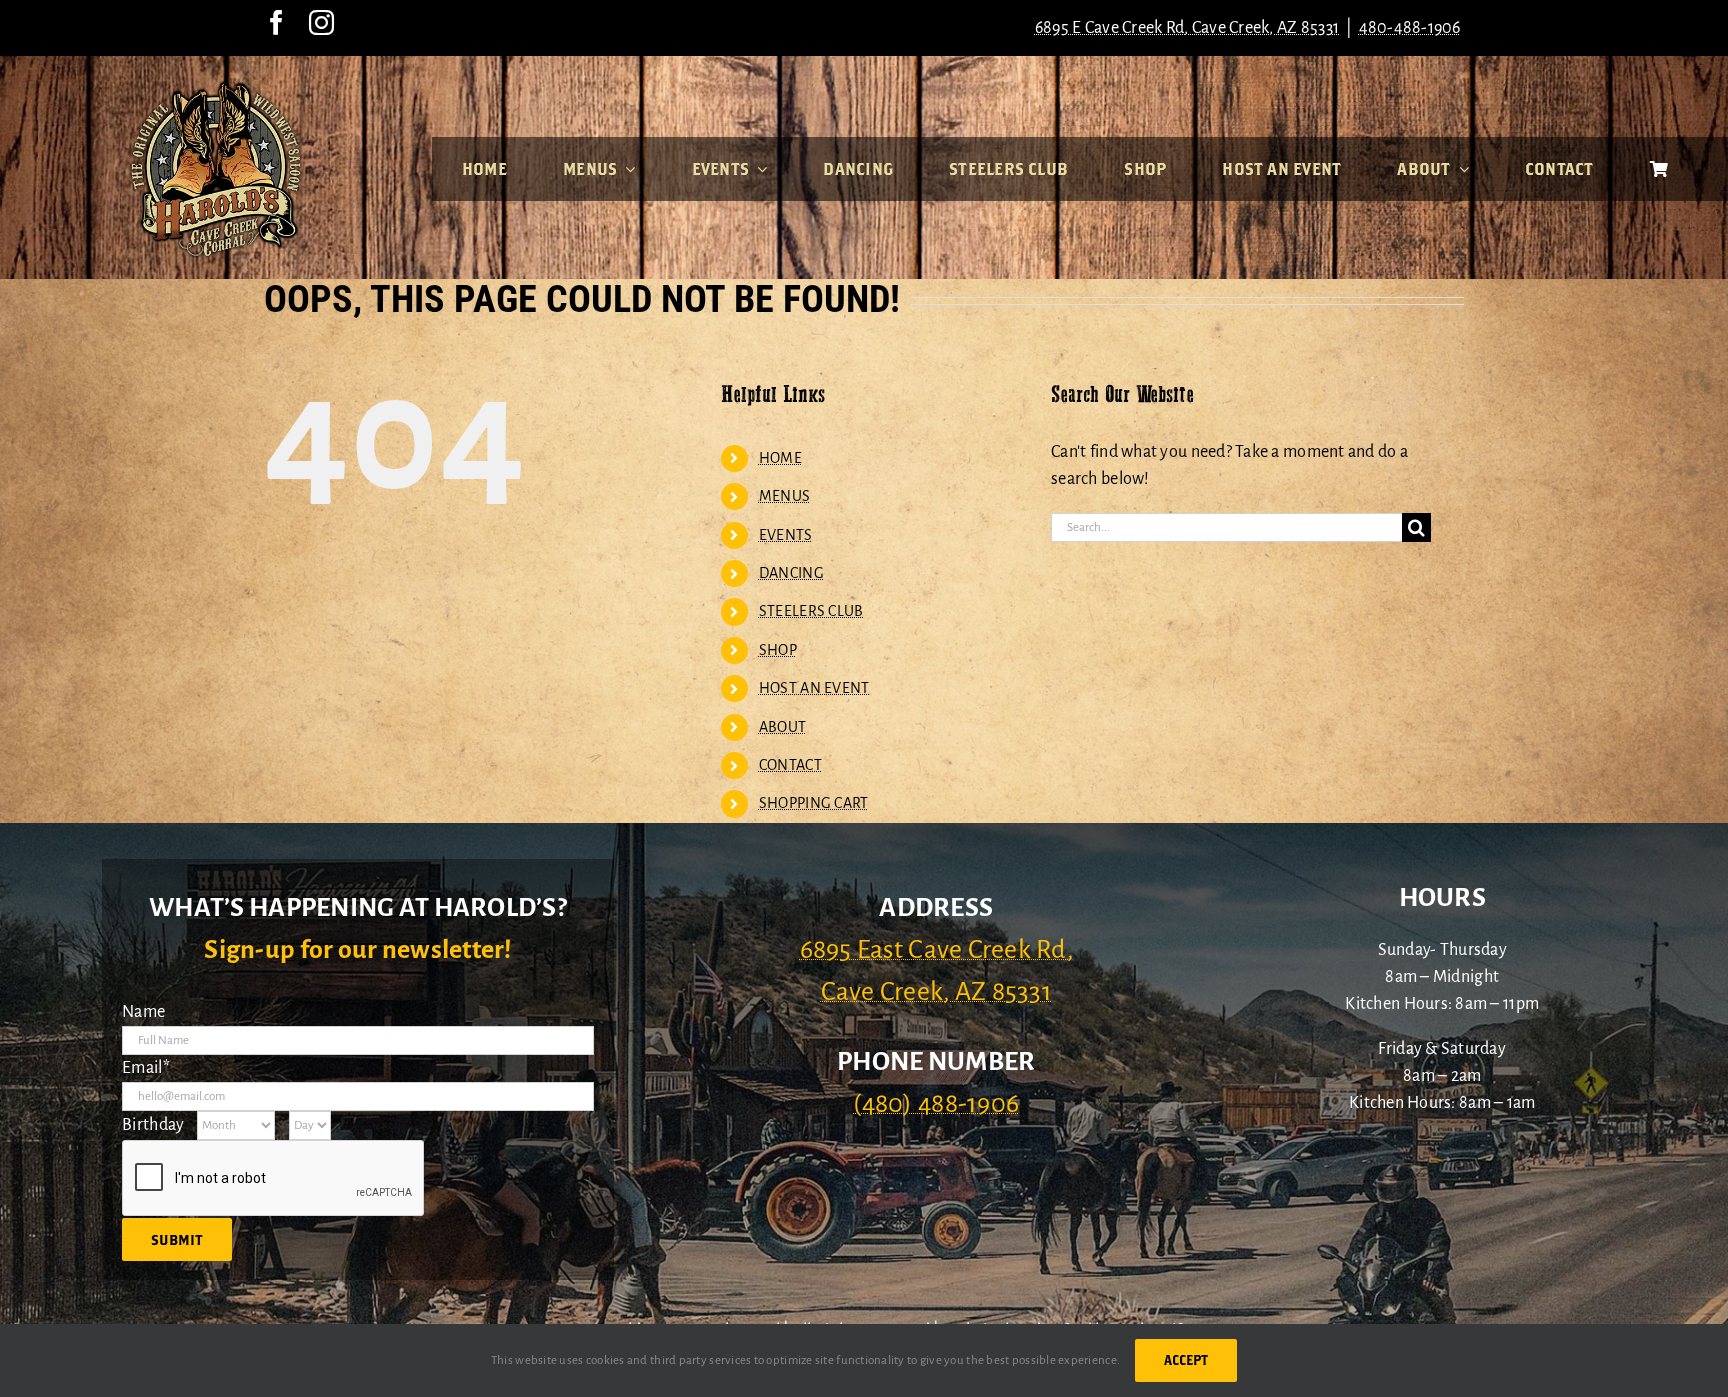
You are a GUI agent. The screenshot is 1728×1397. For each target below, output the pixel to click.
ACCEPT (1186, 1360)
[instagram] (321, 22)
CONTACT (790, 765)
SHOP (778, 650)
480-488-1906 (1410, 28)
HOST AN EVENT (814, 688)
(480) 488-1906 (936, 1104)
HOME (780, 458)
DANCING (791, 573)
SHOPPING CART (814, 803)
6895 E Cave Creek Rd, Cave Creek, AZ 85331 (1187, 28)
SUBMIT (177, 1239)
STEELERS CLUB (811, 611)
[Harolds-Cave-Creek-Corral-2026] (216, 88)
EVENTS (786, 535)
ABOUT (782, 727)
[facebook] (276, 22)
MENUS (784, 496)
